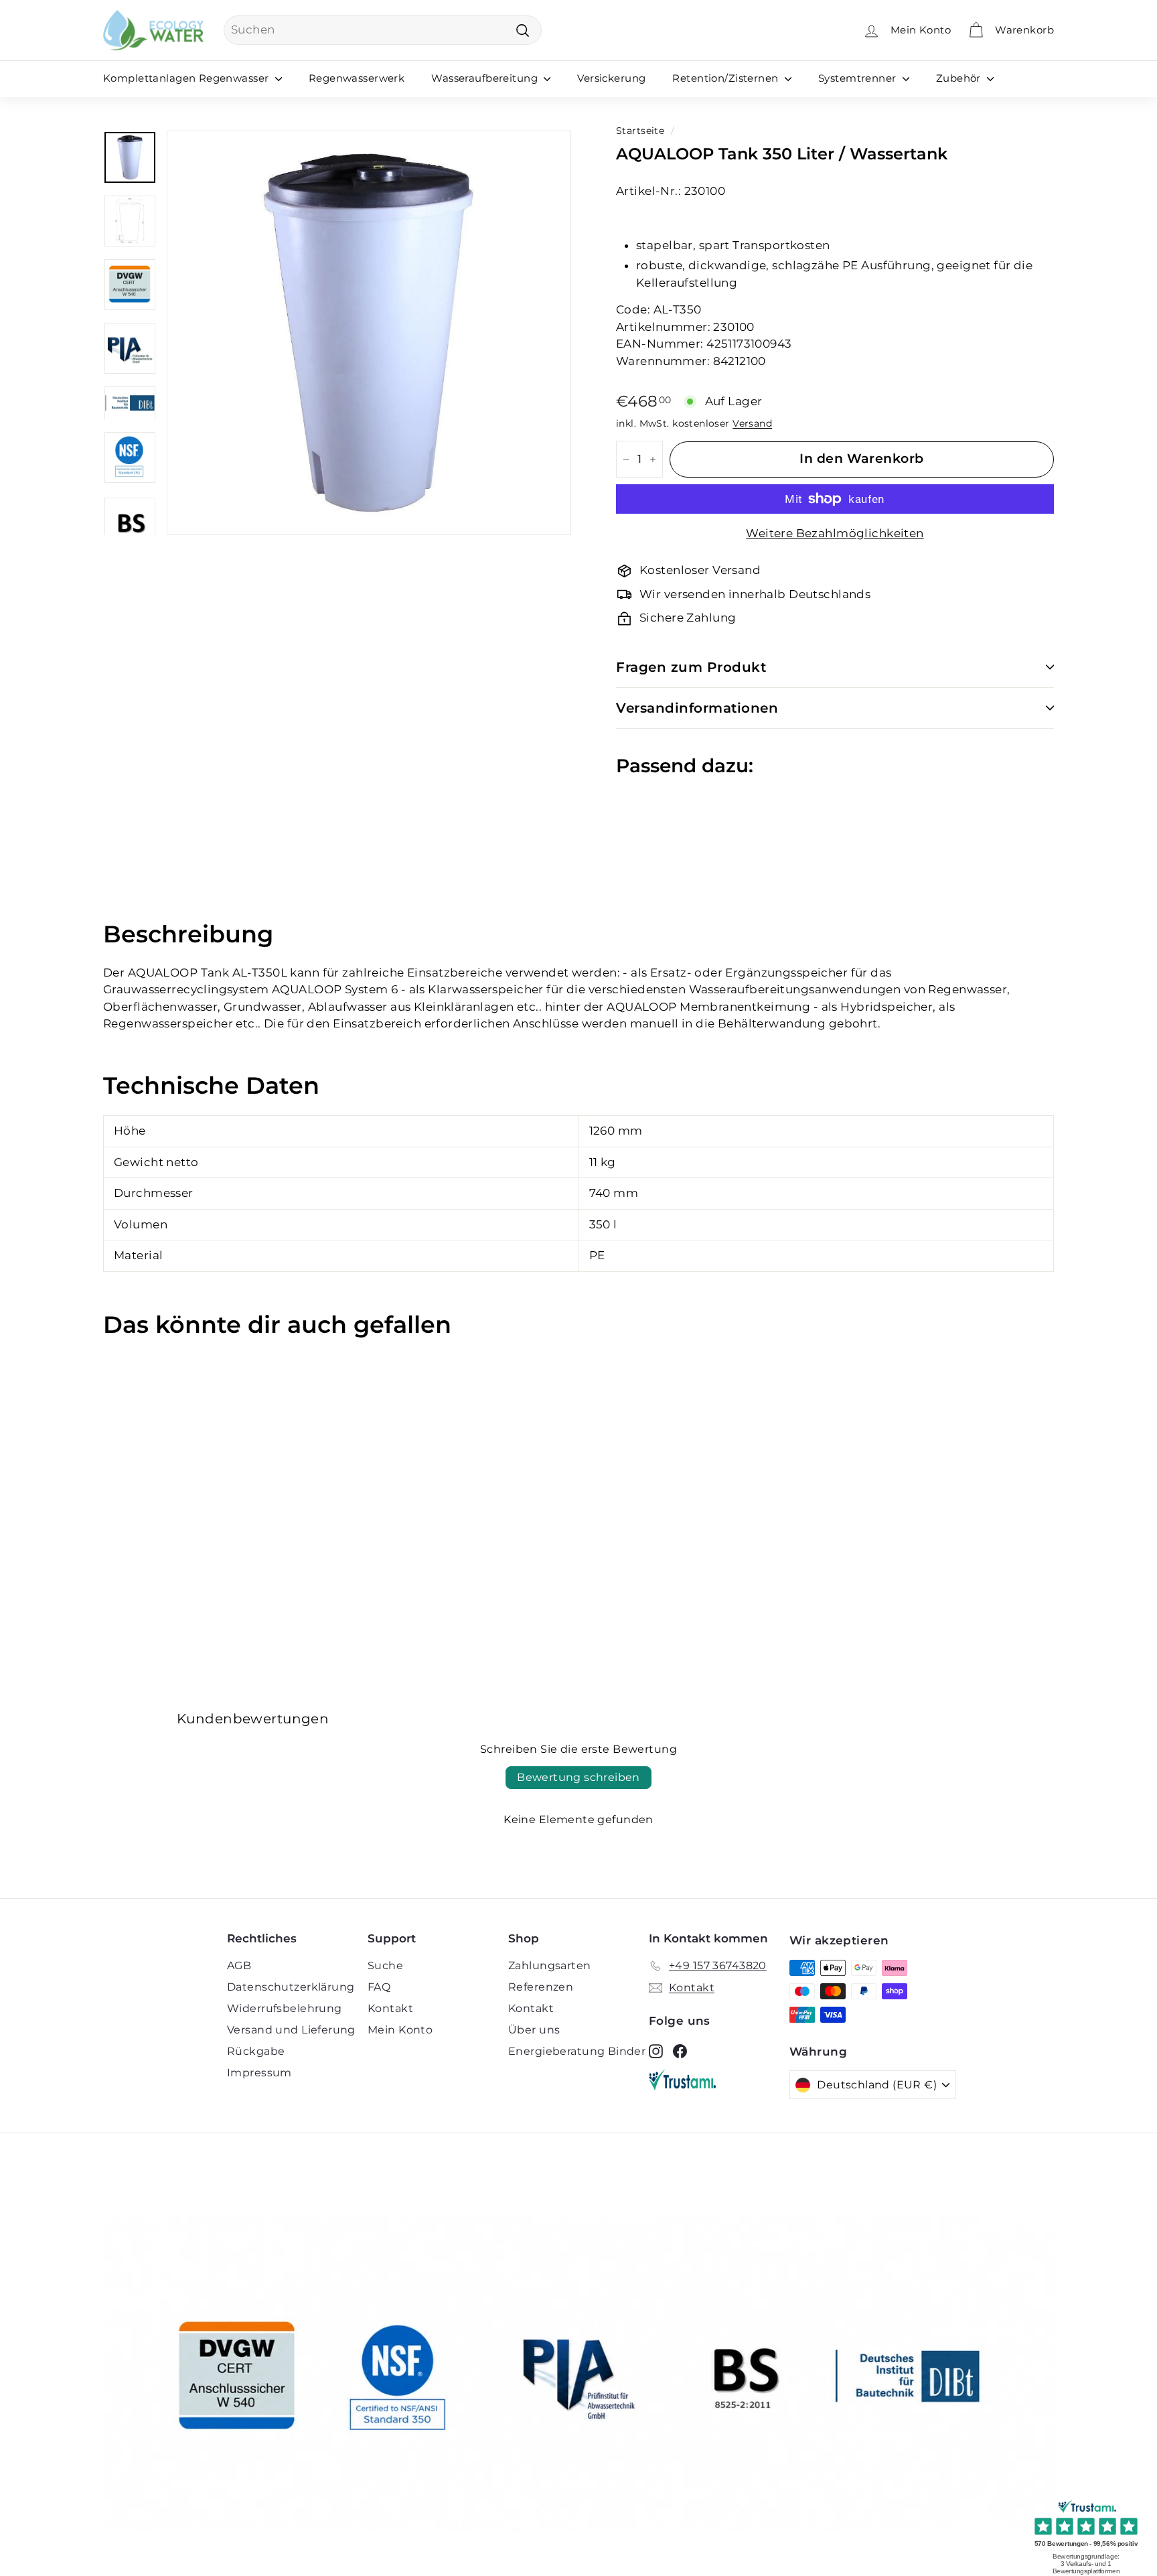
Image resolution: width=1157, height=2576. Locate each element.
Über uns (534, 2030)
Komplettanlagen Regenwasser (187, 78)
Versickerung (611, 78)
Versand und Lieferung (291, 2030)
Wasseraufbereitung (486, 78)
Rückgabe (256, 2051)
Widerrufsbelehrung (285, 2008)
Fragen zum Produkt (691, 667)
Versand (752, 423)
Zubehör (960, 78)
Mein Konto (400, 2030)
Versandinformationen (697, 708)
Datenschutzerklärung (291, 1987)
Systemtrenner (859, 78)
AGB (239, 1965)
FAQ (379, 1987)
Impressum (259, 2073)
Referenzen (541, 1987)
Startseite (640, 131)
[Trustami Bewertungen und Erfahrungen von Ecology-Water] (719, 2080)
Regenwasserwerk (357, 78)
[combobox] (383, 30)
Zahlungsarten (550, 1965)
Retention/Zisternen (727, 78)
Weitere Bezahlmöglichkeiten (835, 533)
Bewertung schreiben (578, 1777)
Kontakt (390, 2008)
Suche (385, 1965)
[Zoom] (369, 333)
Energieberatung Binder (577, 2051)
